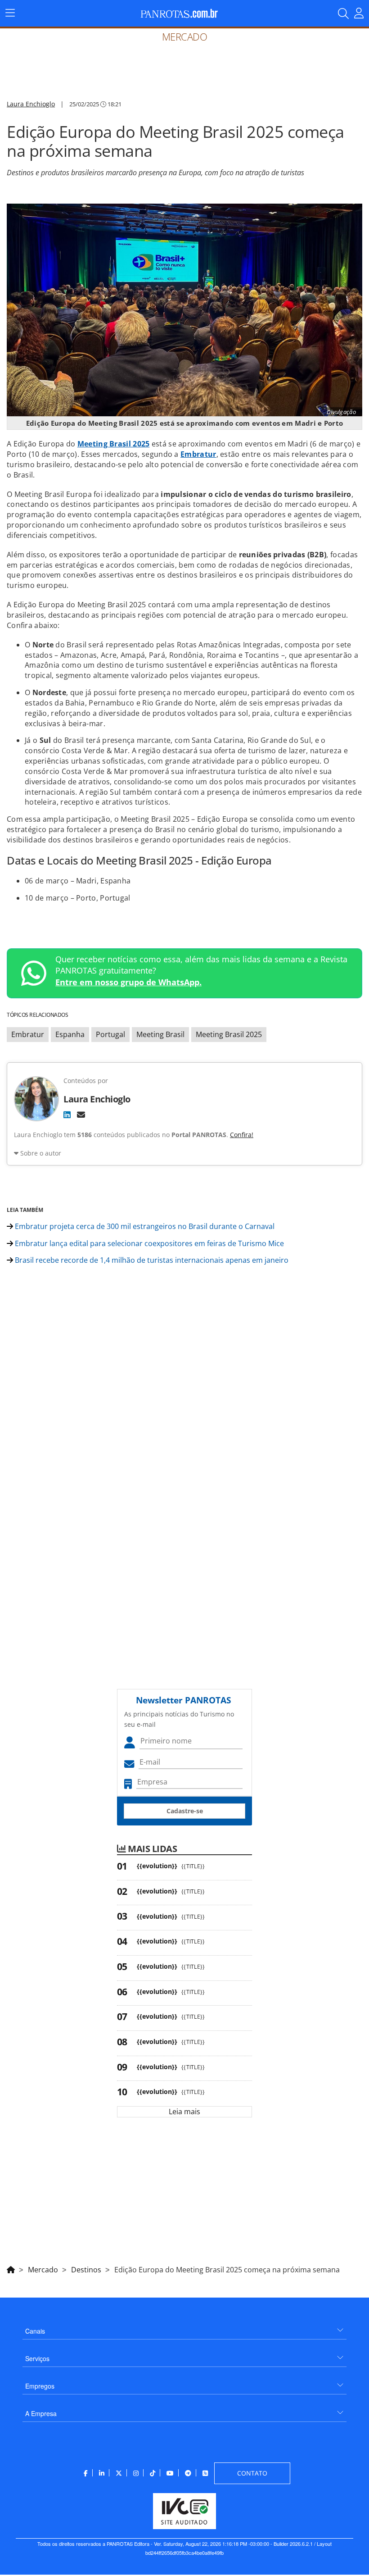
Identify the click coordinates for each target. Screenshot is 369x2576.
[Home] (11, 2268)
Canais (35, 2331)
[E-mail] (81, 1115)
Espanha (70, 1034)
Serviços (37, 2358)
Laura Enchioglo (31, 104)
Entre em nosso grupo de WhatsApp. (128, 982)
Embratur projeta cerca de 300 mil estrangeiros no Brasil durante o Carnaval (144, 1226)
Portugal (110, 1034)
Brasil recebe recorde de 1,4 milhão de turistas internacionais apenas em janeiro (151, 1260)
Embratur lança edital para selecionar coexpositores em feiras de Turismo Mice (148, 1243)
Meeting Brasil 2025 (114, 444)
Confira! (242, 1135)
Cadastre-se (185, 1811)
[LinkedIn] (67, 1115)
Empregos (40, 2386)
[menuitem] (184, 2328)
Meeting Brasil (160, 1034)
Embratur (198, 454)
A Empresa (41, 2413)
